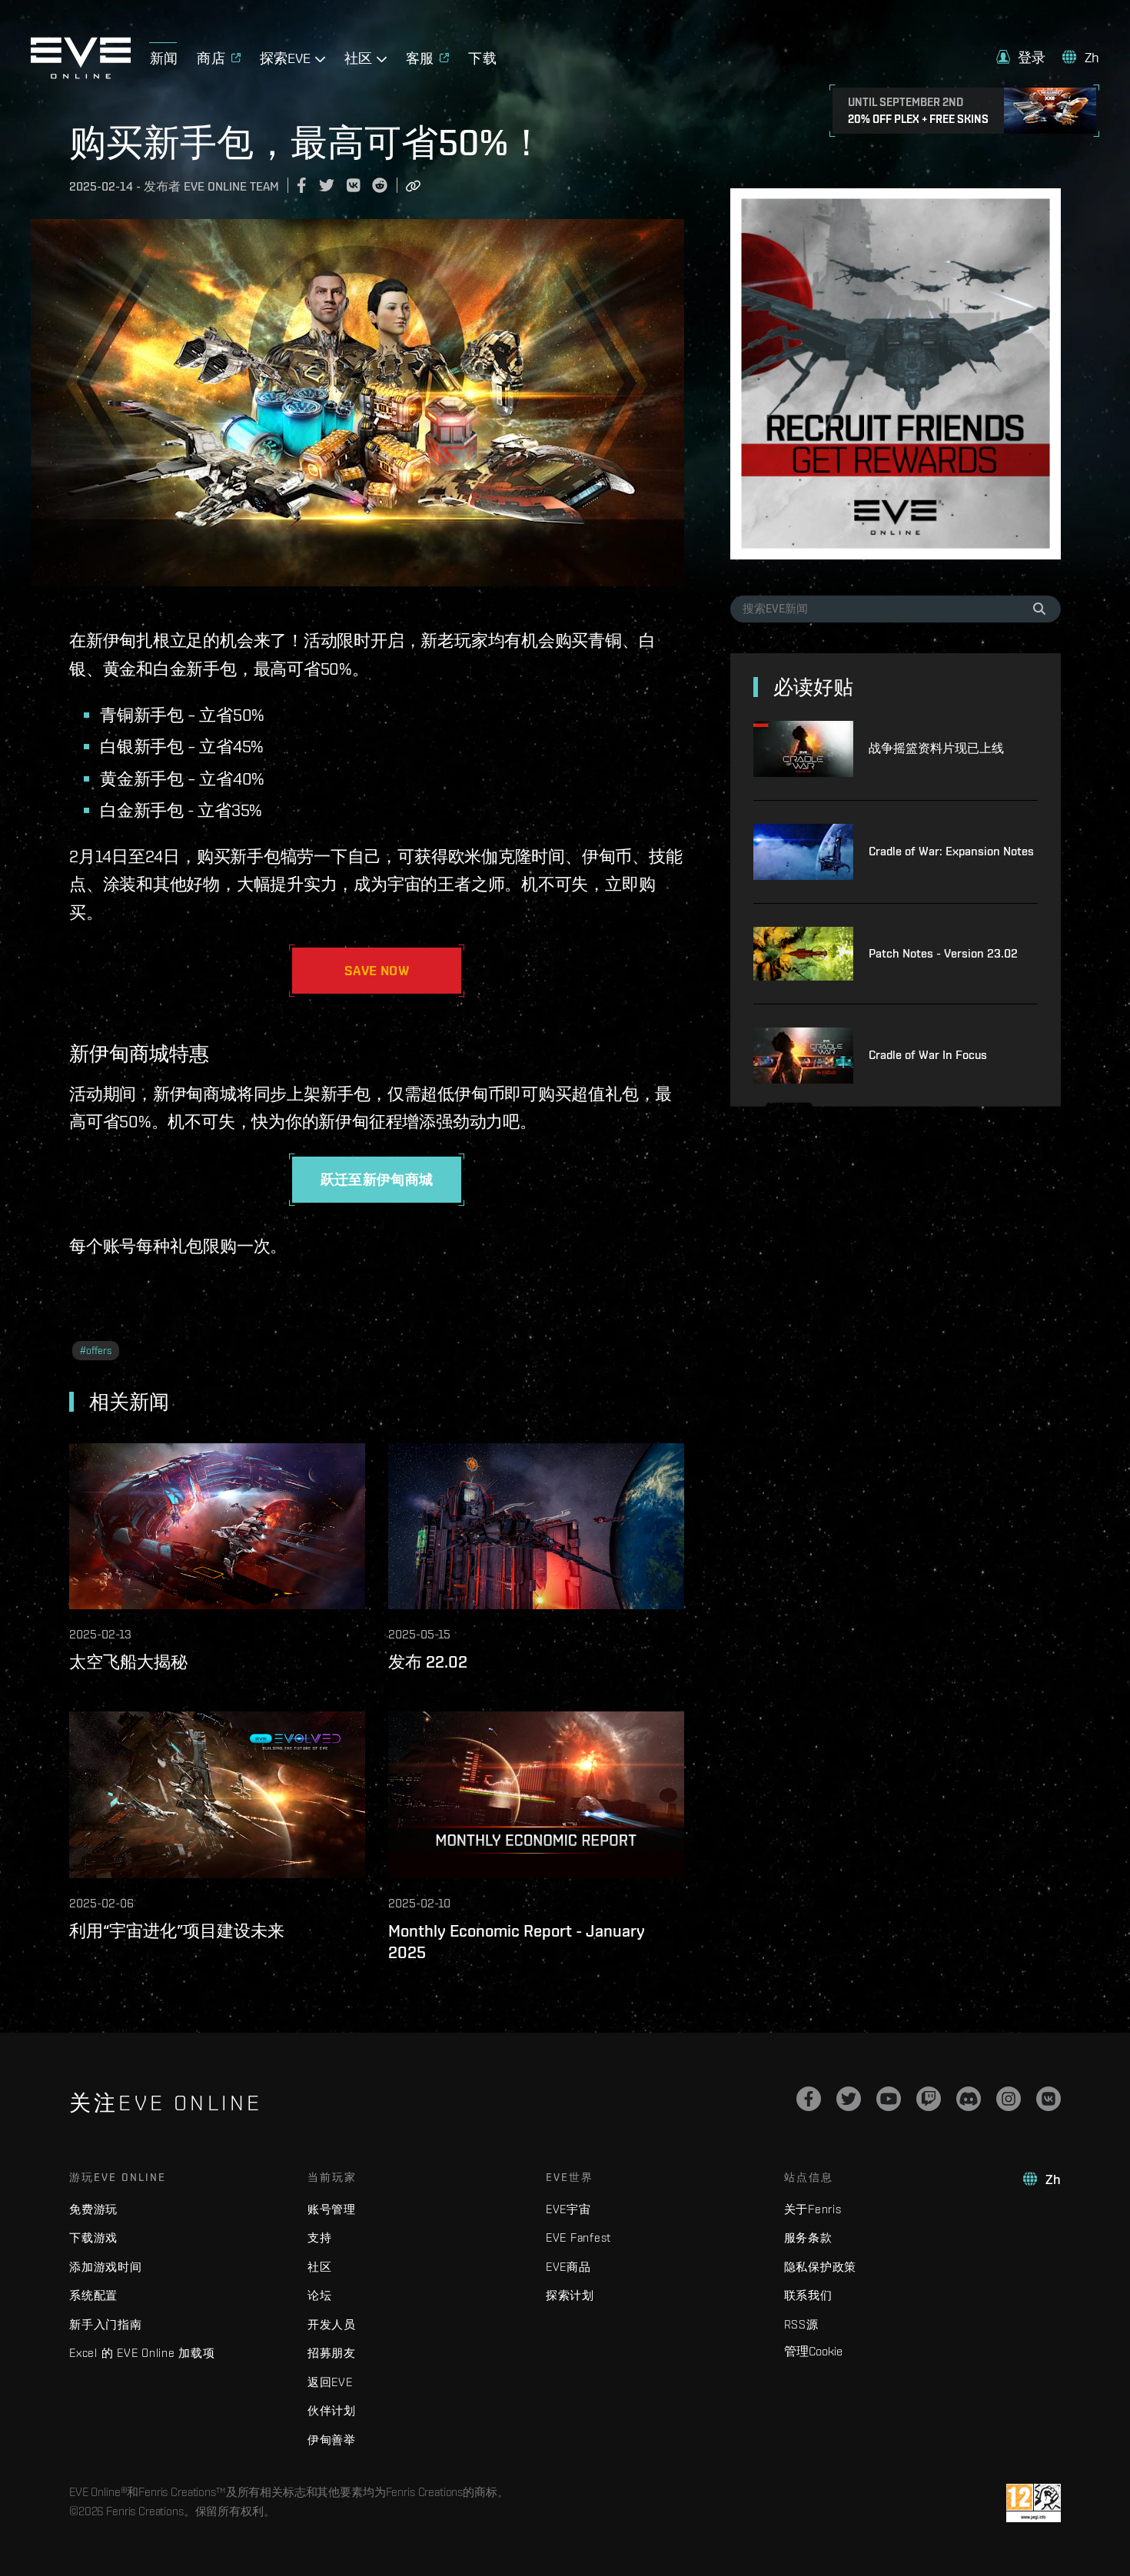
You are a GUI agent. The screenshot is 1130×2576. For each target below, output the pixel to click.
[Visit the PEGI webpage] (1034, 2503)
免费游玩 (93, 2209)
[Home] (81, 75)
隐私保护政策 (821, 2267)
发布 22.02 (428, 1661)
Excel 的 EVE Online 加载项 (142, 2353)
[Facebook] (809, 2099)
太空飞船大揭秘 (128, 1661)
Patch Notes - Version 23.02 (943, 953)
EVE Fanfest (578, 2237)
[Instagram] (1009, 2099)
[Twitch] (929, 2099)
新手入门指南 (106, 2324)
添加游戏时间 (106, 2267)
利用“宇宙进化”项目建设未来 (177, 1930)
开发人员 (332, 2324)
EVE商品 (568, 2267)
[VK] (1049, 2099)
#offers (96, 1351)
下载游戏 (93, 2237)
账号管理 (332, 2209)
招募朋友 (332, 2353)
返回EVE (330, 2382)
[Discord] (969, 2099)
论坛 (320, 2295)
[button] (1021, 57)
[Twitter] (849, 2099)
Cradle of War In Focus (928, 1055)
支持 (320, 2237)
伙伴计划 (332, 2410)
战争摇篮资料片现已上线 (936, 748)
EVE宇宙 (568, 2209)
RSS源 (801, 2324)
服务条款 (808, 2237)
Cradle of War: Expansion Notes (951, 851)
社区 (320, 2267)
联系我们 (808, 2295)
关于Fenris (813, 2209)
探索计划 (570, 2295)
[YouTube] (889, 2099)
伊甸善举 (332, 2440)
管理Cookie (813, 2351)
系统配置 (93, 2295)
